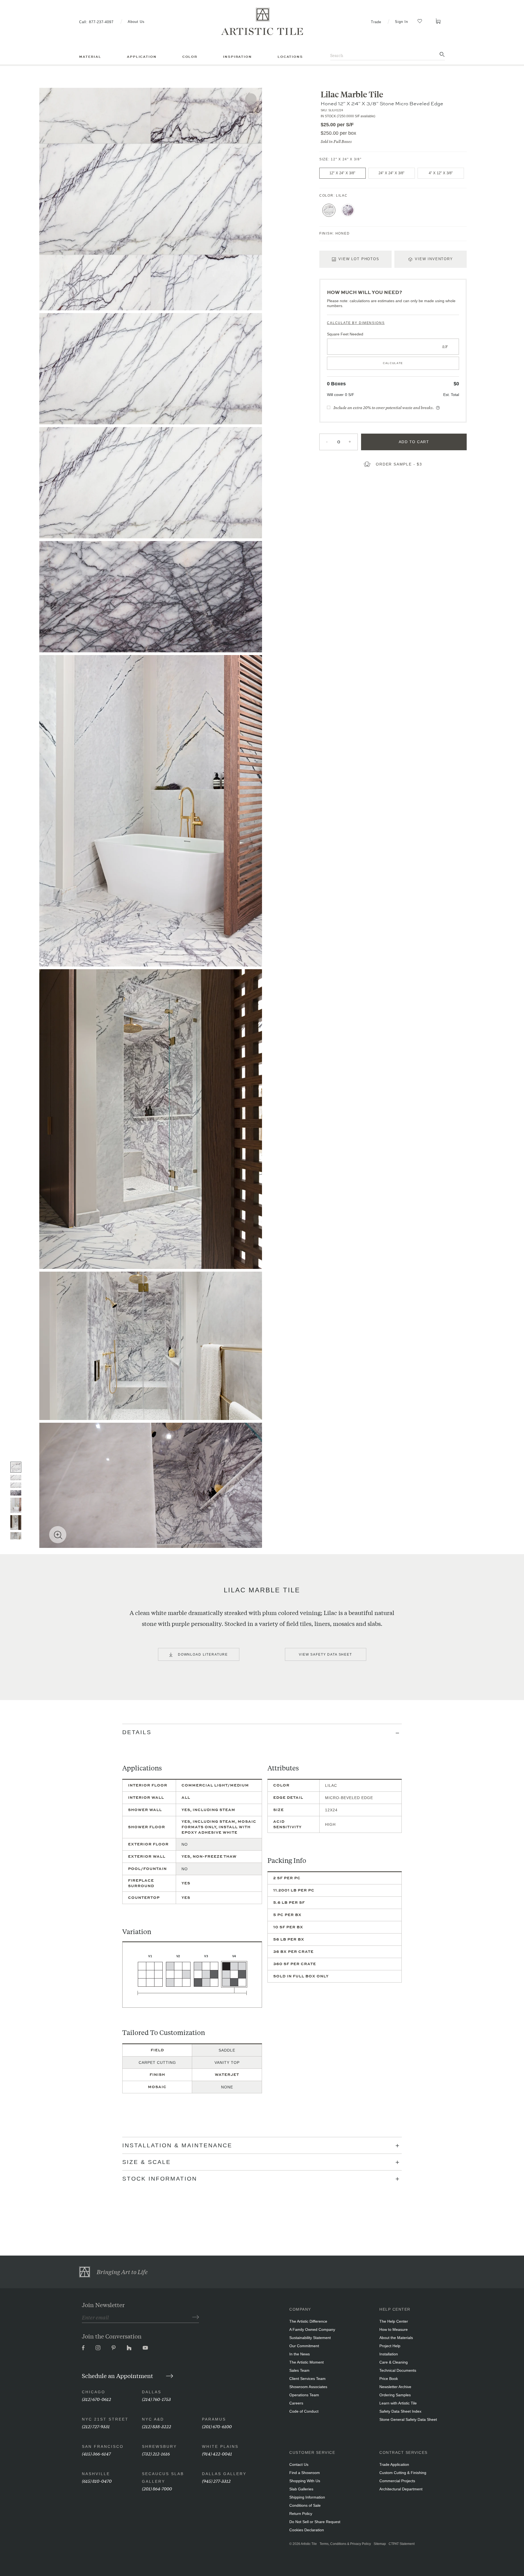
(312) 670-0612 (96, 2399)
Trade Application (394, 2464)
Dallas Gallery (224, 2474)
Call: (96, 22)
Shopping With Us (305, 2481)
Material (90, 57)
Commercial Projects (397, 2481)
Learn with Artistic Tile (398, 2403)
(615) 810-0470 (97, 2481)
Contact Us (299, 2464)
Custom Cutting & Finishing (403, 2473)
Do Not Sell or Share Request (315, 2522)
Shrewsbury (159, 2446)
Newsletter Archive (395, 2387)
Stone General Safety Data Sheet (408, 2419)
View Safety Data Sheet (325, 1655)
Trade (376, 22)
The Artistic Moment (306, 2362)
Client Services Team (307, 2379)
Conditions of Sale (305, 2505)
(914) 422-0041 (217, 2453)
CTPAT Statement (402, 2544)
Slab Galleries (301, 2489)
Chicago (94, 2392)
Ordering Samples (395, 2395)
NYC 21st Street (105, 2419)
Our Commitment (304, 2346)
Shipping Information (307, 2497)
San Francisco (103, 2446)
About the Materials (396, 2338)
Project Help (390, 2346)
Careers (296, 2403)
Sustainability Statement (310, 2338)
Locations (290, 57)
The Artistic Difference (308, 2321)
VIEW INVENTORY (434, 259)
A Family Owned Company (312, 2329)
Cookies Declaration (307, 2530)
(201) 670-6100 (217, 2426)
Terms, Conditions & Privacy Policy (345, 2544)
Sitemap (380, 2544)
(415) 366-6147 (96, 2453)
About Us (136, 22)
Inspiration (237, 57)
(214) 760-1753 (156, 2399)
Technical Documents (398, 2370)
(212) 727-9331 (96, 2426)
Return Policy (301, 2514)
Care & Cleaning (394, 2362)
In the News (300, 2354)
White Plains (220, 2446)
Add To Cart (414, 442)
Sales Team (299, 2370)
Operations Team (304, 2395)
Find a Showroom (305, 2473)
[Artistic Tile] (262, 22)
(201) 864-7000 (157, 2488)
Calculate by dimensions (356, 323)
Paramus (214, 2419)
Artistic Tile (309, 2544)
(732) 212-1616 (156, 2453)
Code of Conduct (304, 2411)
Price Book (389, 2379)
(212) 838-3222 (157, 2426)
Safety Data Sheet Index (400, 2411)
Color (190, 57)
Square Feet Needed (345, 334)
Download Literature (203, 1655)
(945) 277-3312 (216, 2481)
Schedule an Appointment (118, 2376)
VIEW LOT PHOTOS (359, 259)
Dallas (152, 2392)
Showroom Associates (308, 2387)
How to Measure (394, 2329)
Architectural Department (401, 2489)
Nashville (96, 2474)
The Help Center (394, 2321)
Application (142, 57)
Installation (389, 2354)
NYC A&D (153, 2419)
